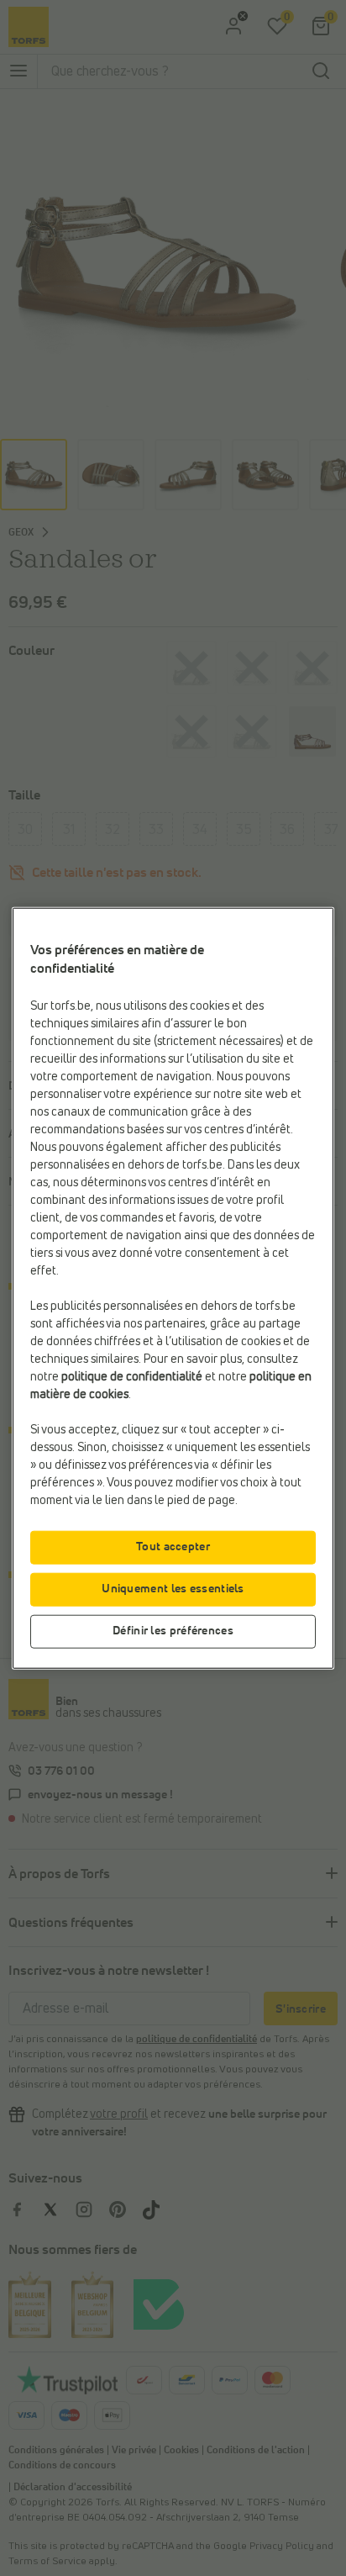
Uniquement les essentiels (173, 1588)
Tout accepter (173, 1546)
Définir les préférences (173, 1630)
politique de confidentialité (132, 1376)
